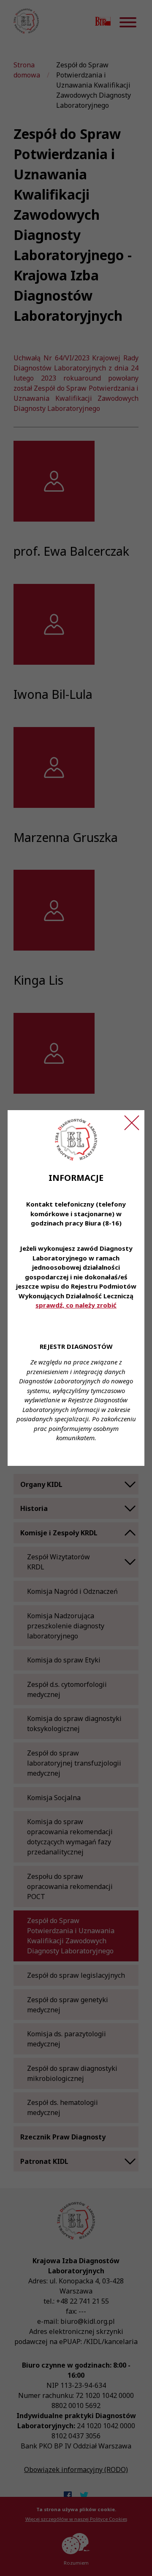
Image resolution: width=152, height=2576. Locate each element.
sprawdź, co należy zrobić (76, 1305)
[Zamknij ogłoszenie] (132, 1123)
